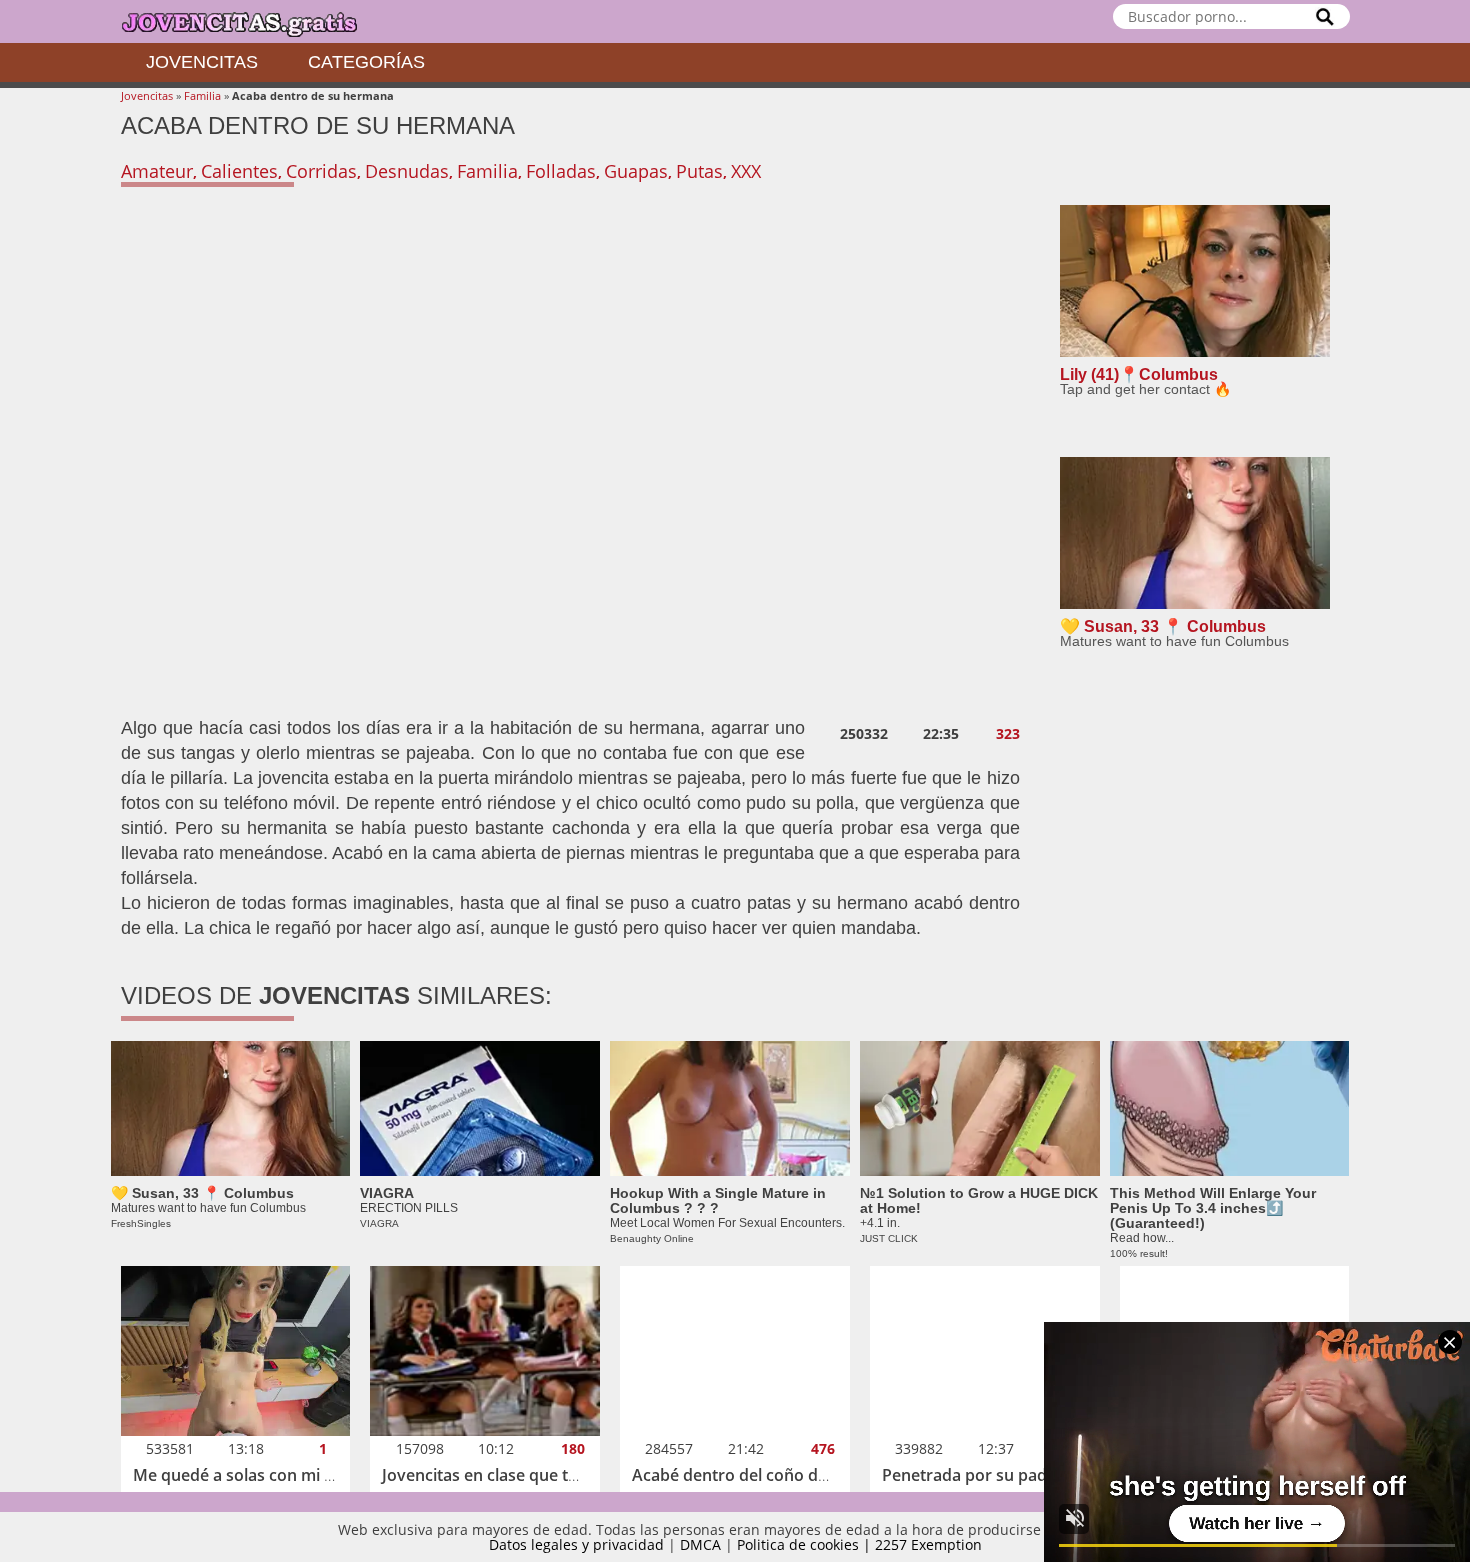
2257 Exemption (928, 1544)
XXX (746, 171)
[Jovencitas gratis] (256, 21)
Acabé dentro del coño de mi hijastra (771, 1475)
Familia (202, 95)
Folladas (561, 171)
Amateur (157, 171)
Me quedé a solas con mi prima (251, 1475)
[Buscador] (1325, 16)
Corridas (321, 171)
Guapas (636, 171)
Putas (699, 171)
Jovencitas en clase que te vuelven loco (529, 1475)
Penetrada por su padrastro (988, 1475)
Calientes (239, 171)
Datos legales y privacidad (576, 1544)
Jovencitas (202, 62)
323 (1008, 734)
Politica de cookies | (806, 1544)
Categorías (366, 62)
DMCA (700, 1544)
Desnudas (407, 171)
